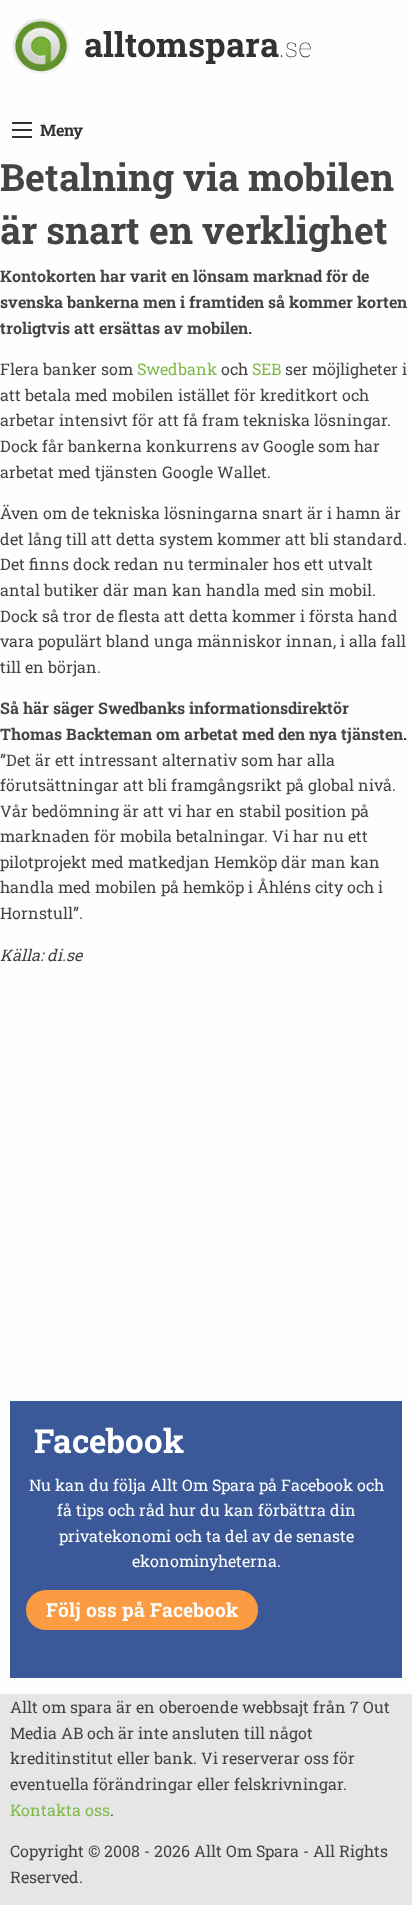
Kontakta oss (60, 1809)
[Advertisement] (206, 1189)
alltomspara (198, 43)
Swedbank (177, 368)
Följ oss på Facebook (142, 1609)
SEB (266, 368)
